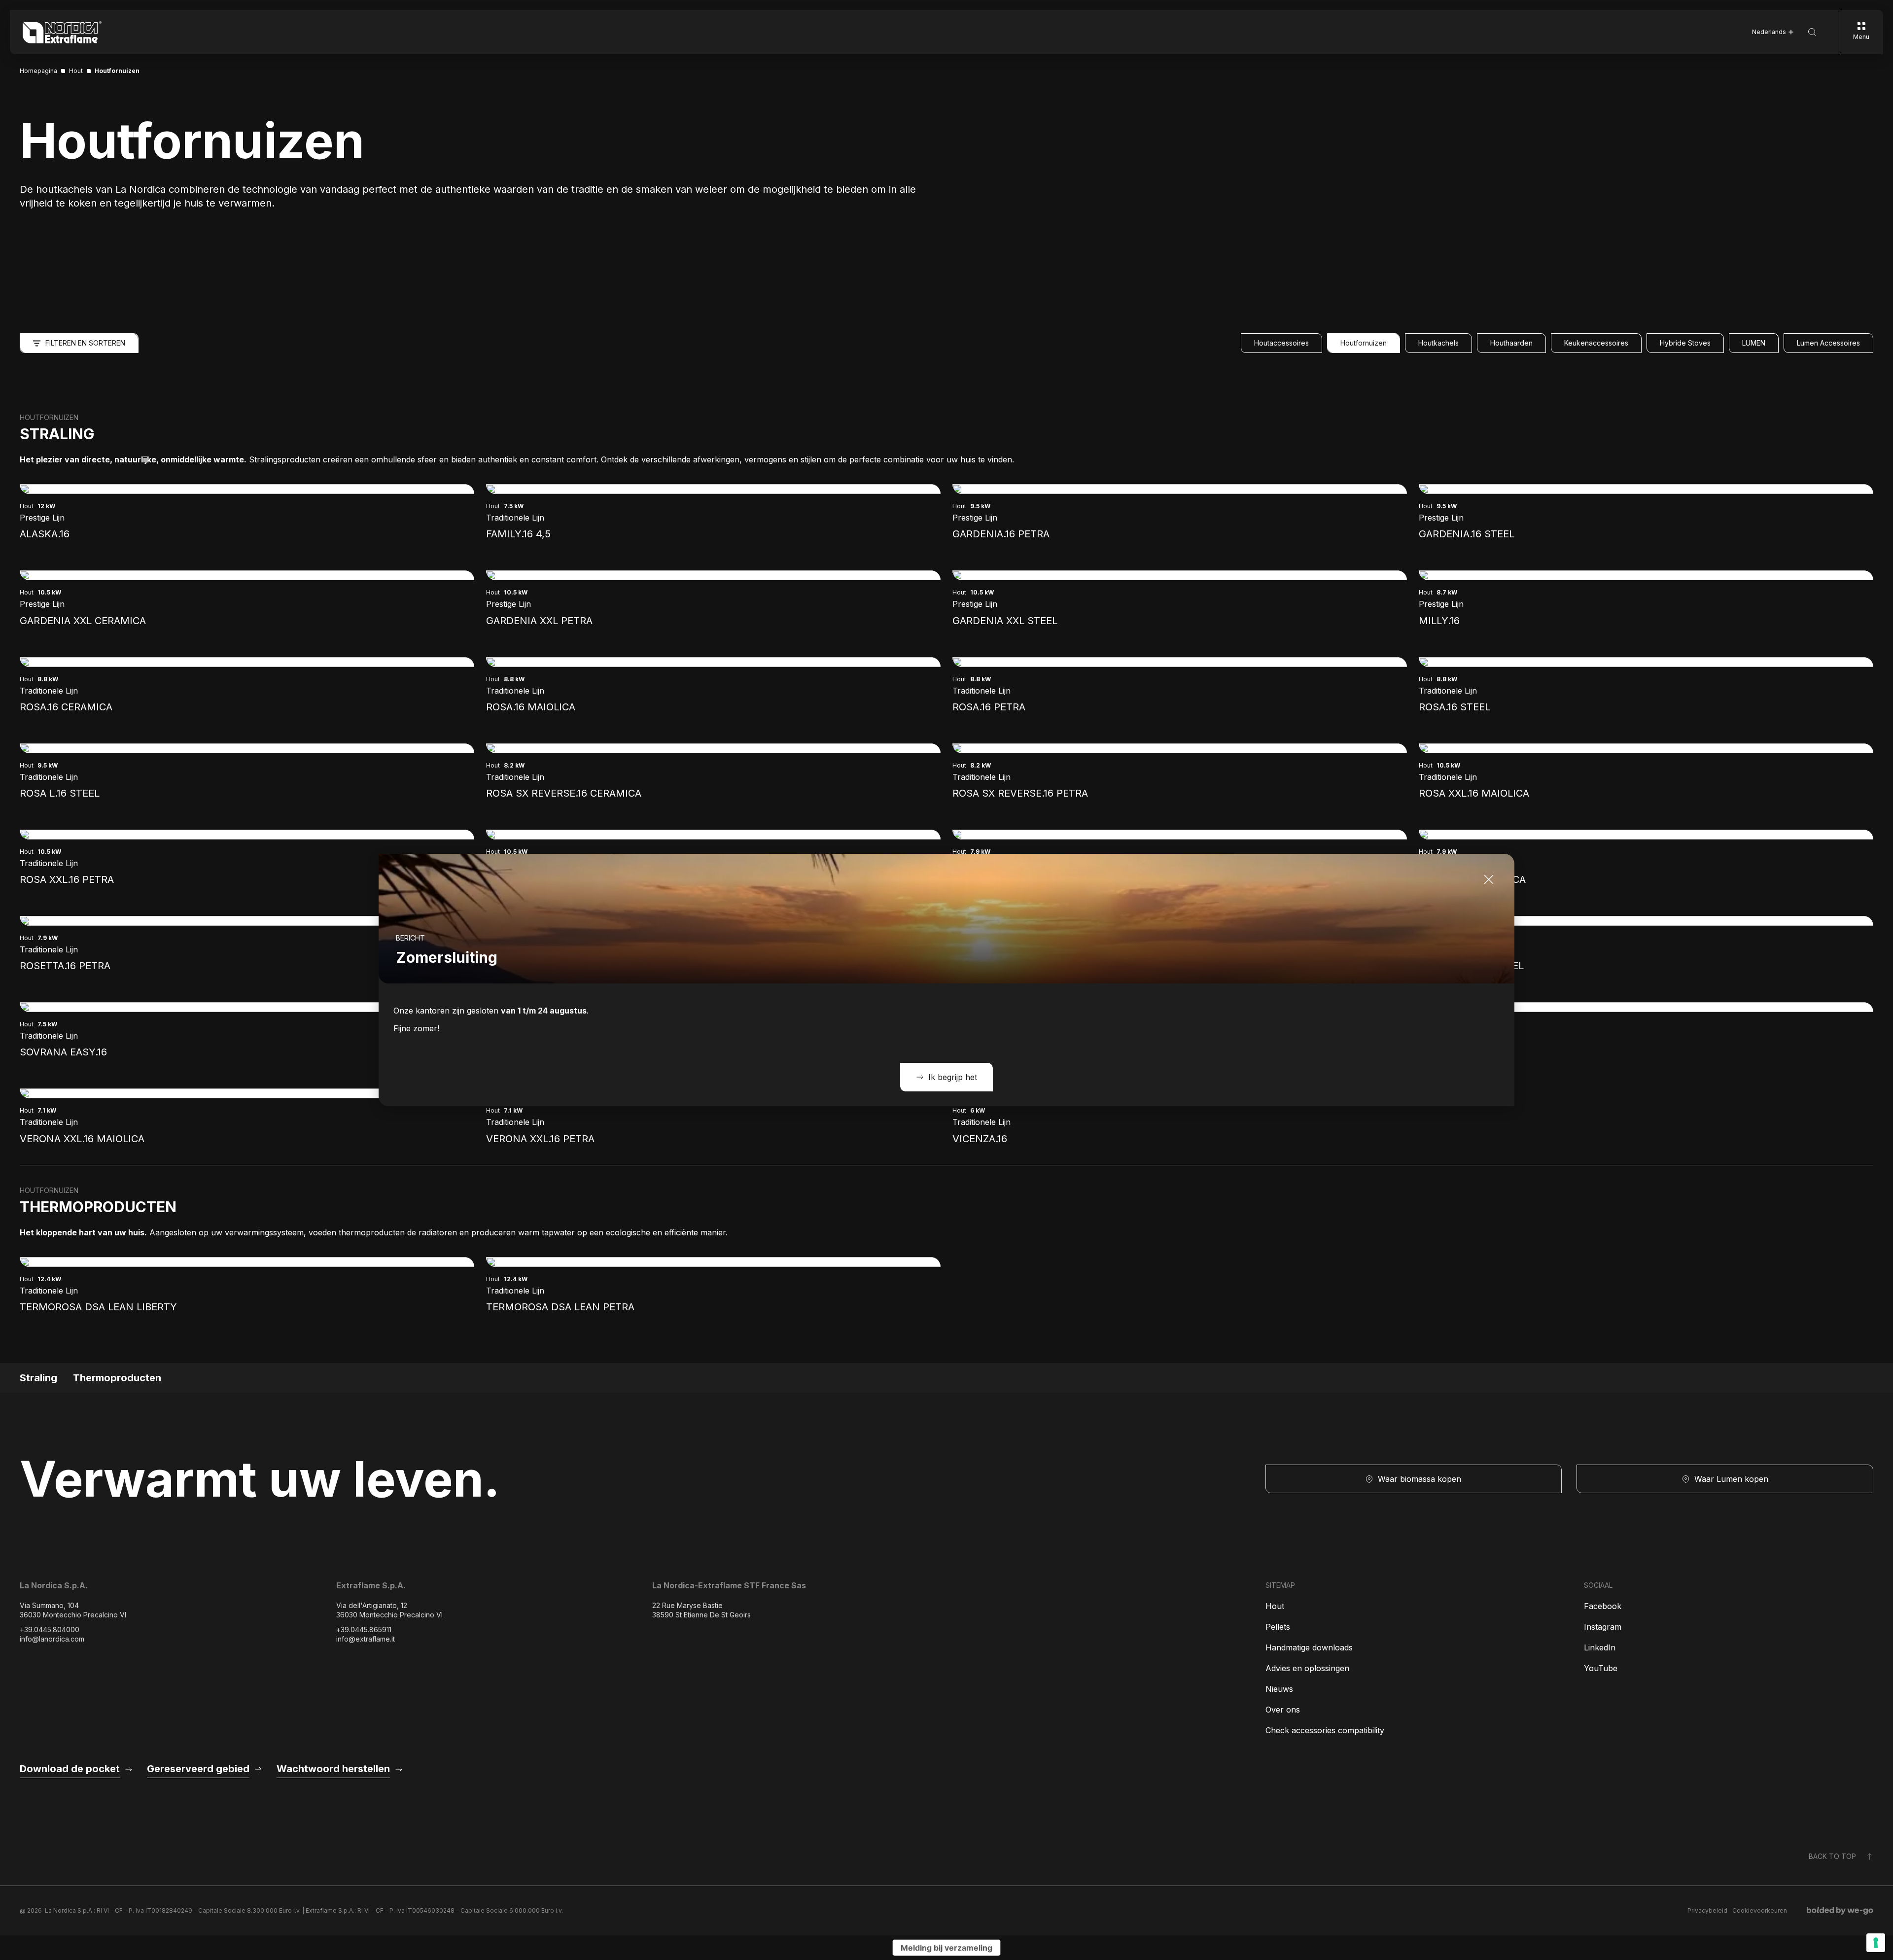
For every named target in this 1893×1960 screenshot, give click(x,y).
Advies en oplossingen (1307, 1668)
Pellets (1278, 1627)
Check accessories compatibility (1325, 1730)
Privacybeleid (1707, 1910)
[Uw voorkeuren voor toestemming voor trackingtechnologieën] (1876, 1943)
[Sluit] (1489, 879)
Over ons (1283, 1710)
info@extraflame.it (366, 1639)
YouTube (1601, 1668)
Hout (1275, 1606)
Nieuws (1279, 1689)
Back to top (1832, 1856)
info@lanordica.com (52, 1639)
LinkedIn (1600, 1647)
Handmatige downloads (1309, 1647)
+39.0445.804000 (50, 1629)
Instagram (1603, 1627)
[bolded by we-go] (1840, 1911)
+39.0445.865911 (364, 1629)
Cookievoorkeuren (1760, 1910)
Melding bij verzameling (946, 1948)
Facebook (1603, 1606)
